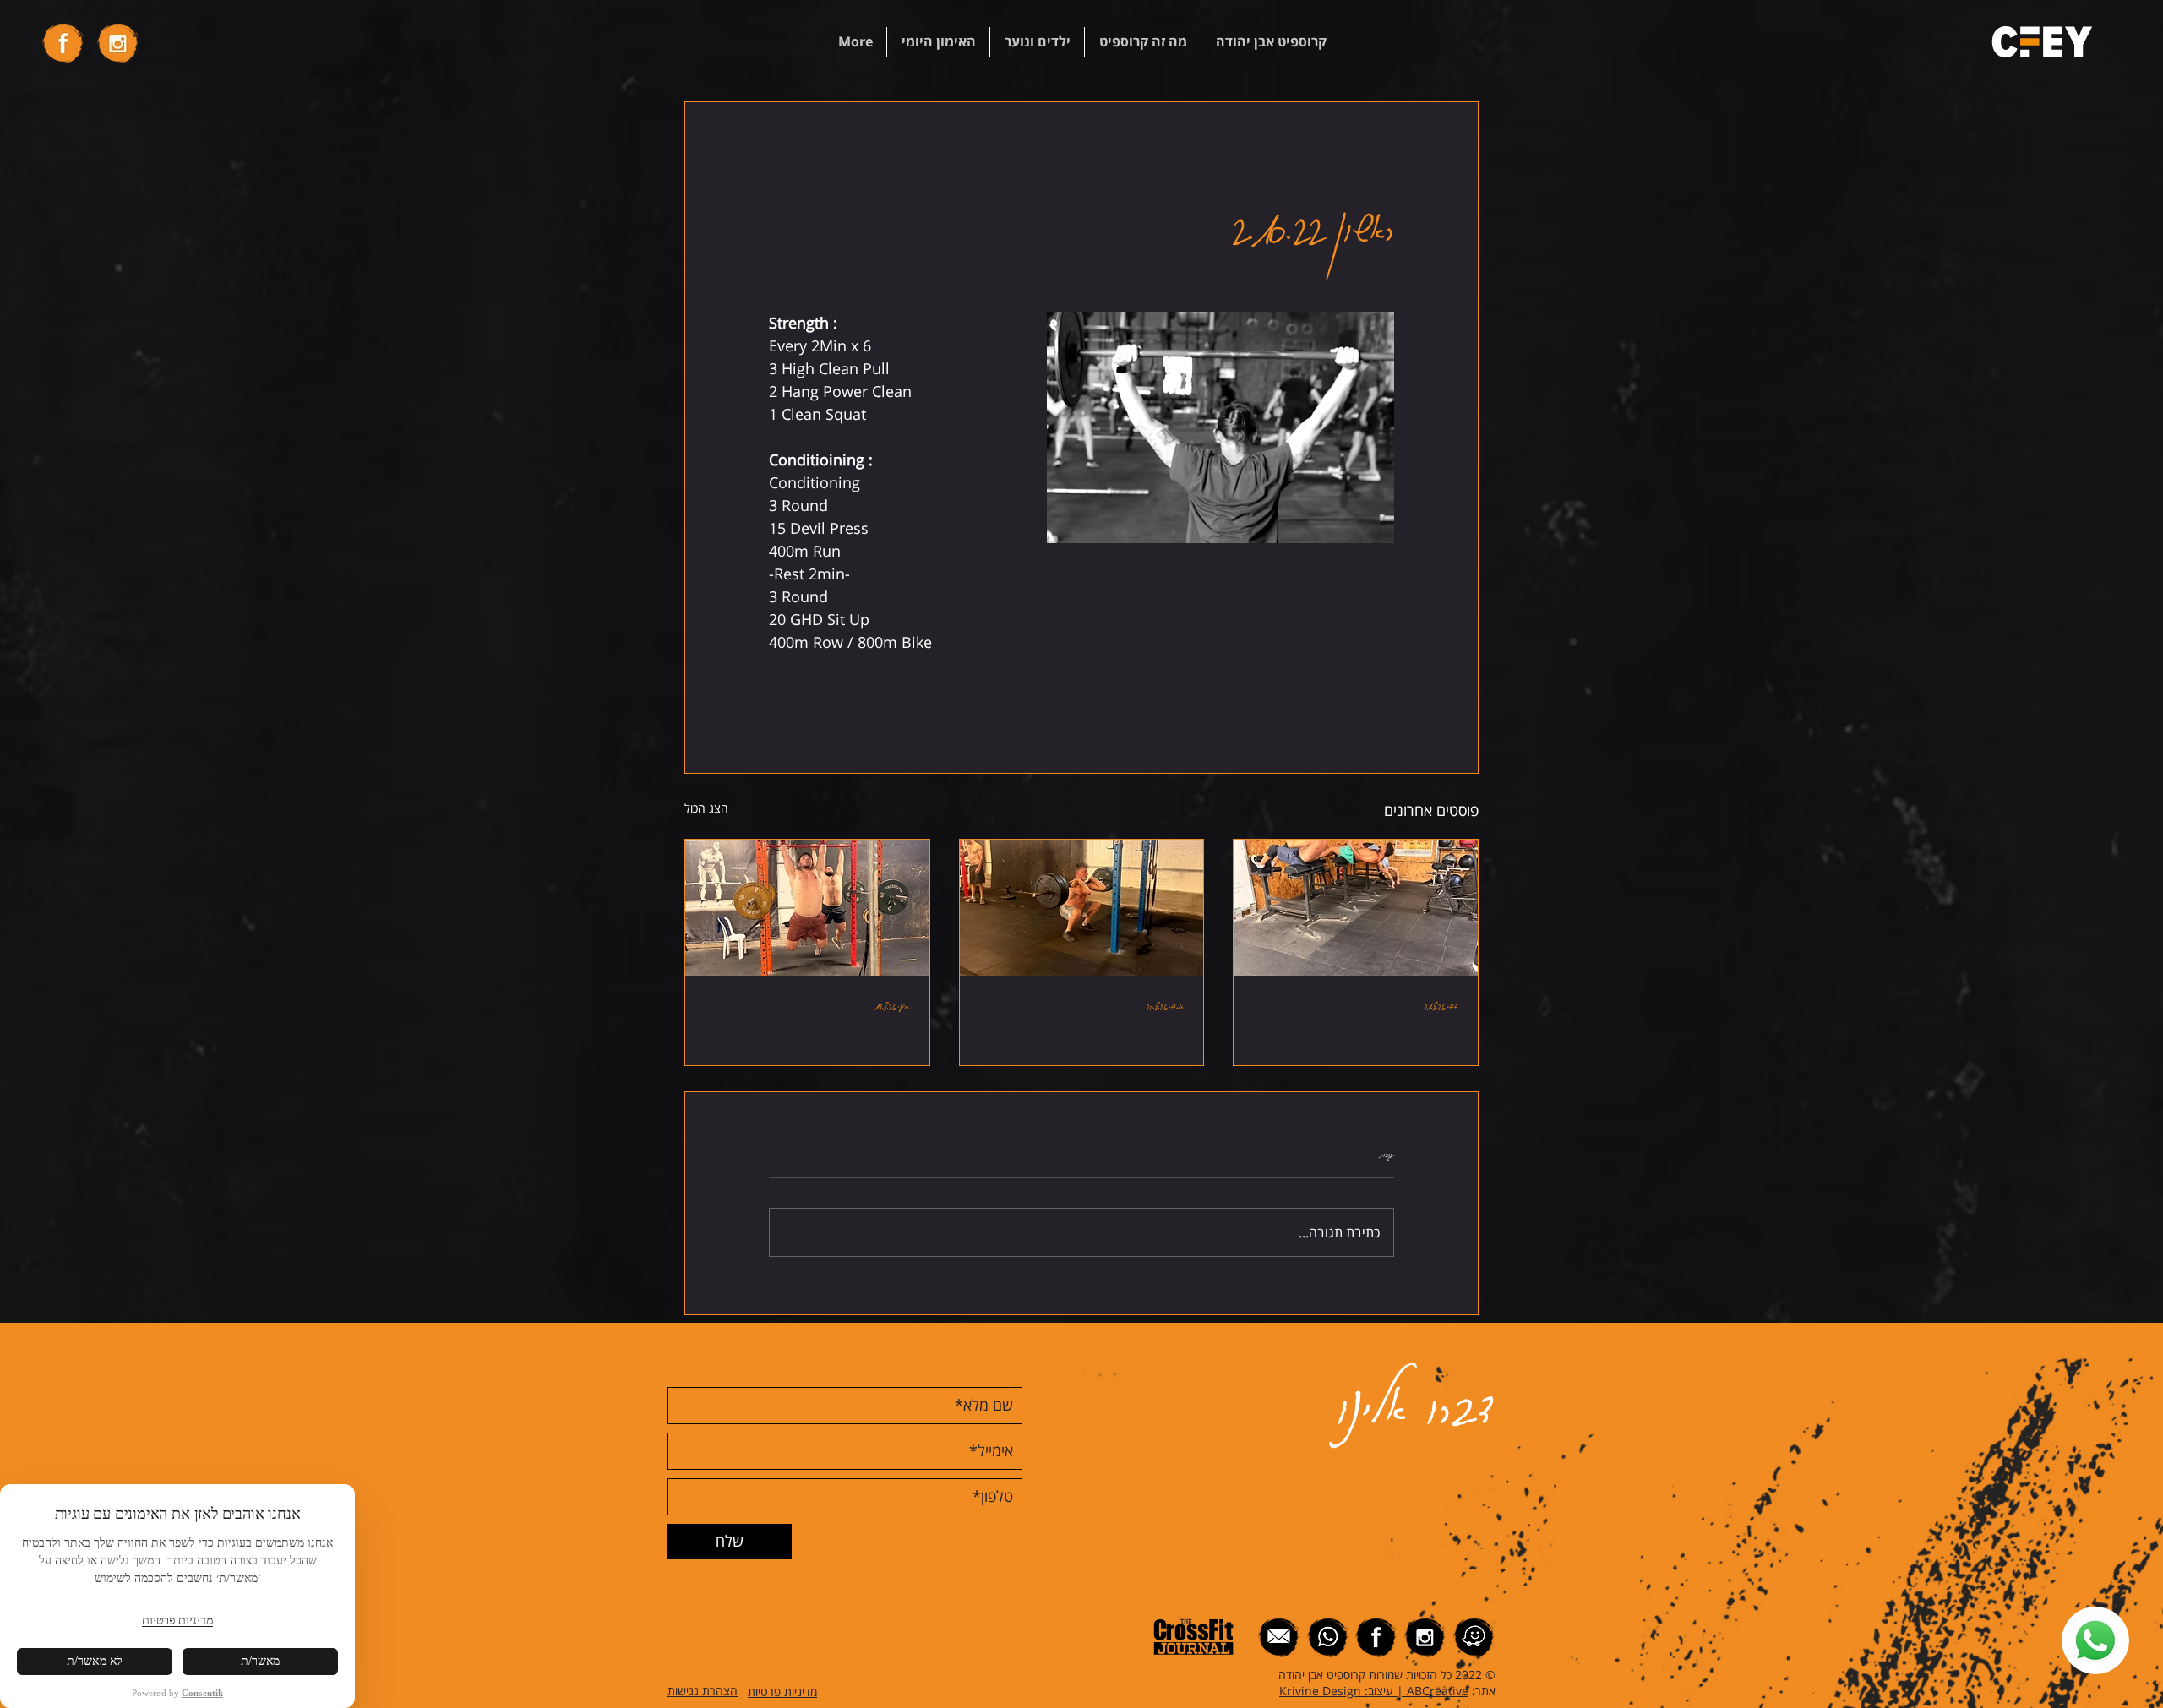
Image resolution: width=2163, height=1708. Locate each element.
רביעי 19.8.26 (892, 1005)
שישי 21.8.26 (1441, 1005)
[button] (1270, 42)
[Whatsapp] (2095, 1640)
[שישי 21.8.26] (1356, 908)
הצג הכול (706, 808)
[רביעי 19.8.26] (807, 908)
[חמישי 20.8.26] (1082, 908)
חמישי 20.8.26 (1165, 1005)
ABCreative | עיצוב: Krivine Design (1374, 1691)
